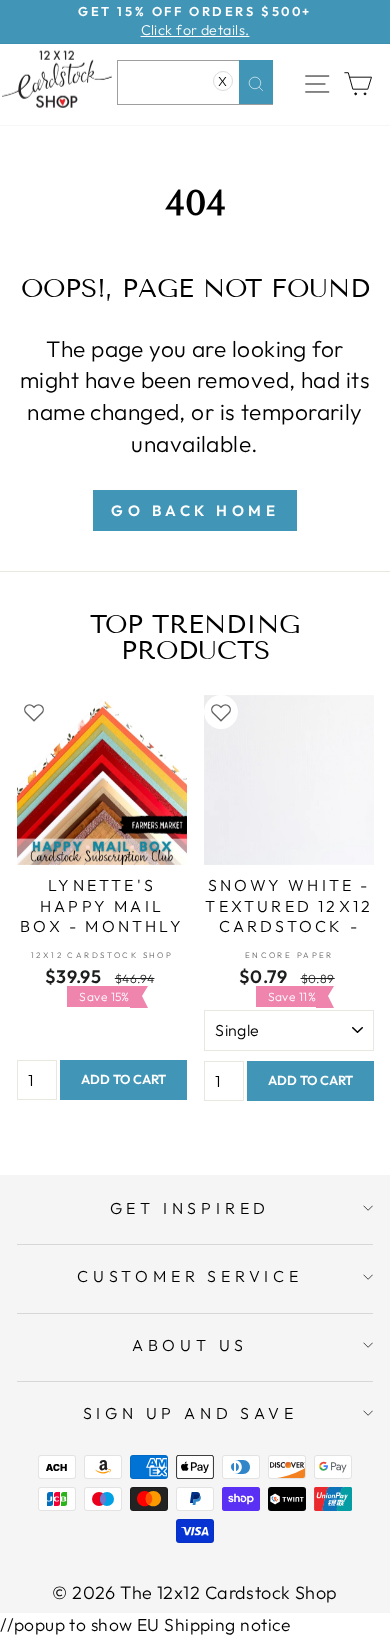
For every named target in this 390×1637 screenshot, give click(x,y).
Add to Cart (123, 1079)
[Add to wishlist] (34, 712)
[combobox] (195, 82)
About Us (190, 1345)
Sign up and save (190, 1413)
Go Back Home (195, 510)
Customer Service (190, 1276)
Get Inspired (190, 1208)
